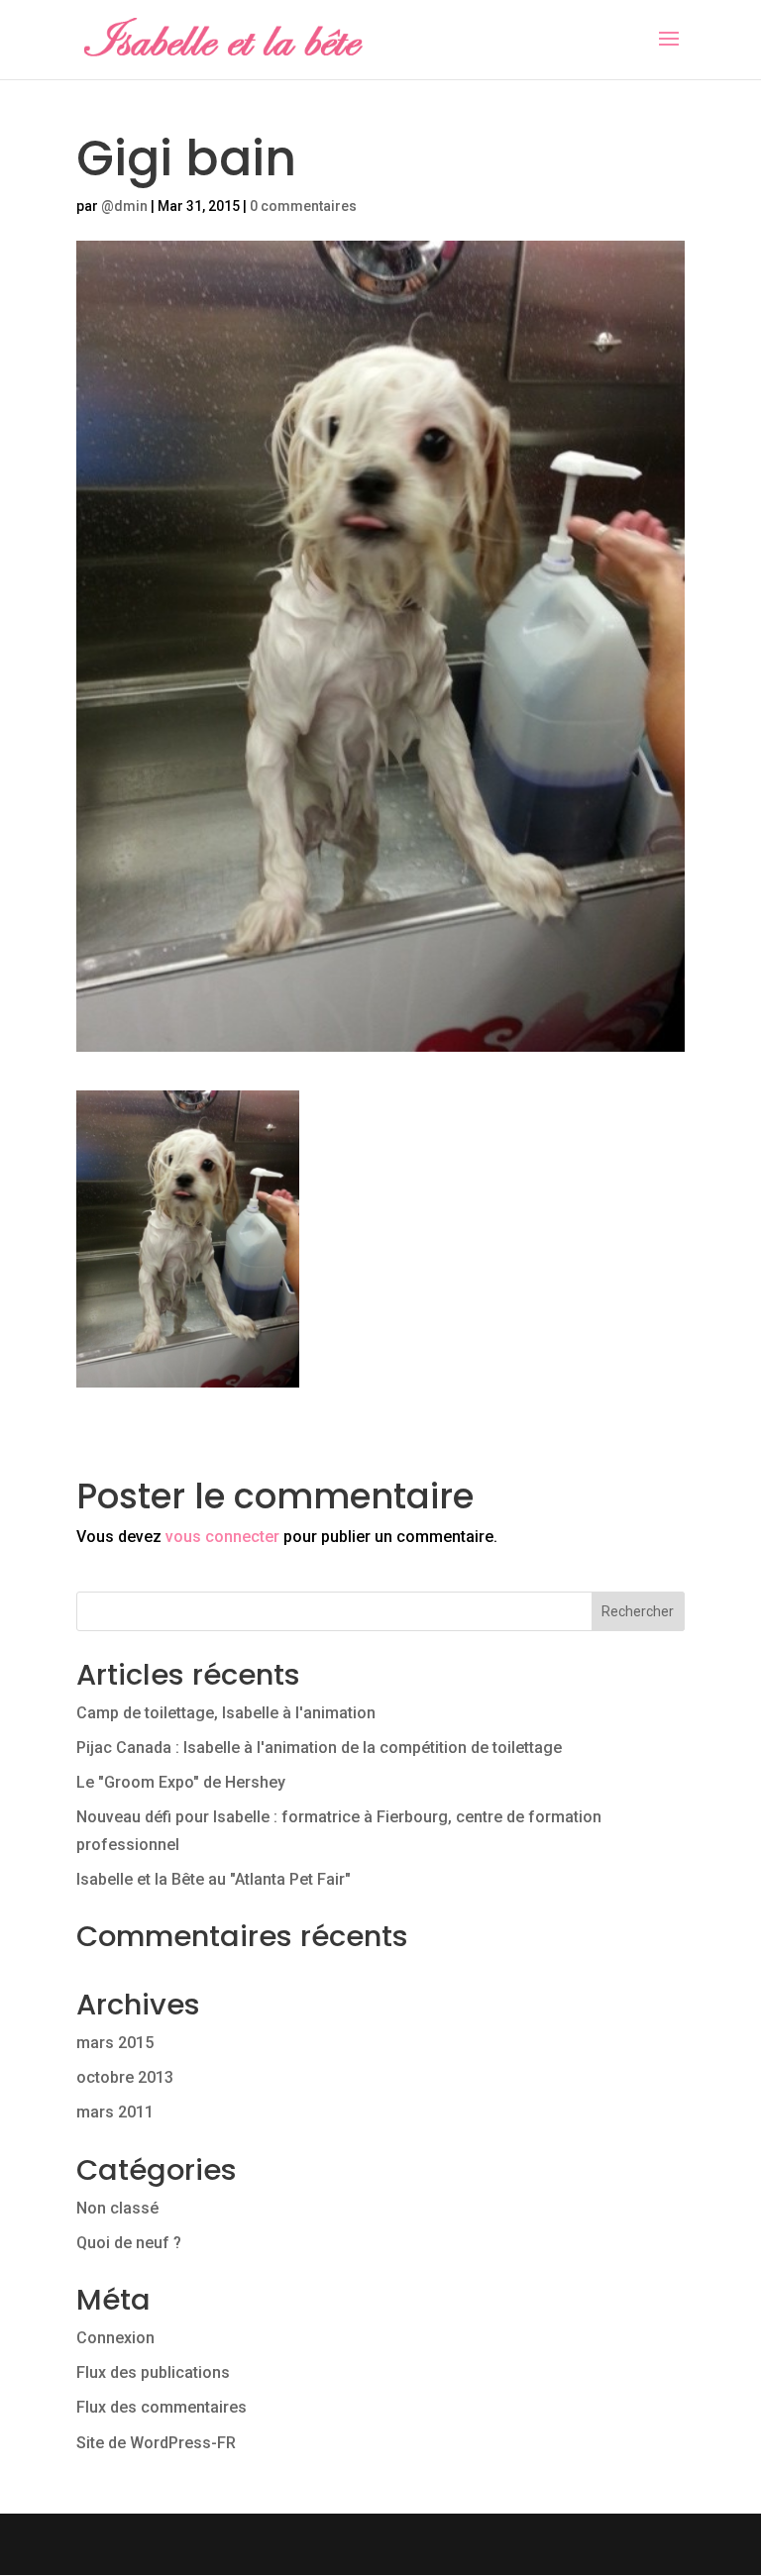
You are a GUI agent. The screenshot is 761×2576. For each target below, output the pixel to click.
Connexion (115, 2338)
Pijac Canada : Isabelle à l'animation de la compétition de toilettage (319, 1748)
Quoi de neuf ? (129, 2243)
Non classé (117, 2208)
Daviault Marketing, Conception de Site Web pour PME (380, 2546)
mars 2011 (115, 2112)
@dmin (124, 206)
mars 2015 (115, 2043)
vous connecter (222, 1537)
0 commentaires (303, 206)
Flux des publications (153, 2372)
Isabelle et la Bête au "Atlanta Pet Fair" (214, 1879)
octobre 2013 (125, 2077)
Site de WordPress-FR (156, 2443)
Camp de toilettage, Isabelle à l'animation (226, 1713)
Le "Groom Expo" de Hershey (181, 1782)
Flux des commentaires (162, 2407)
